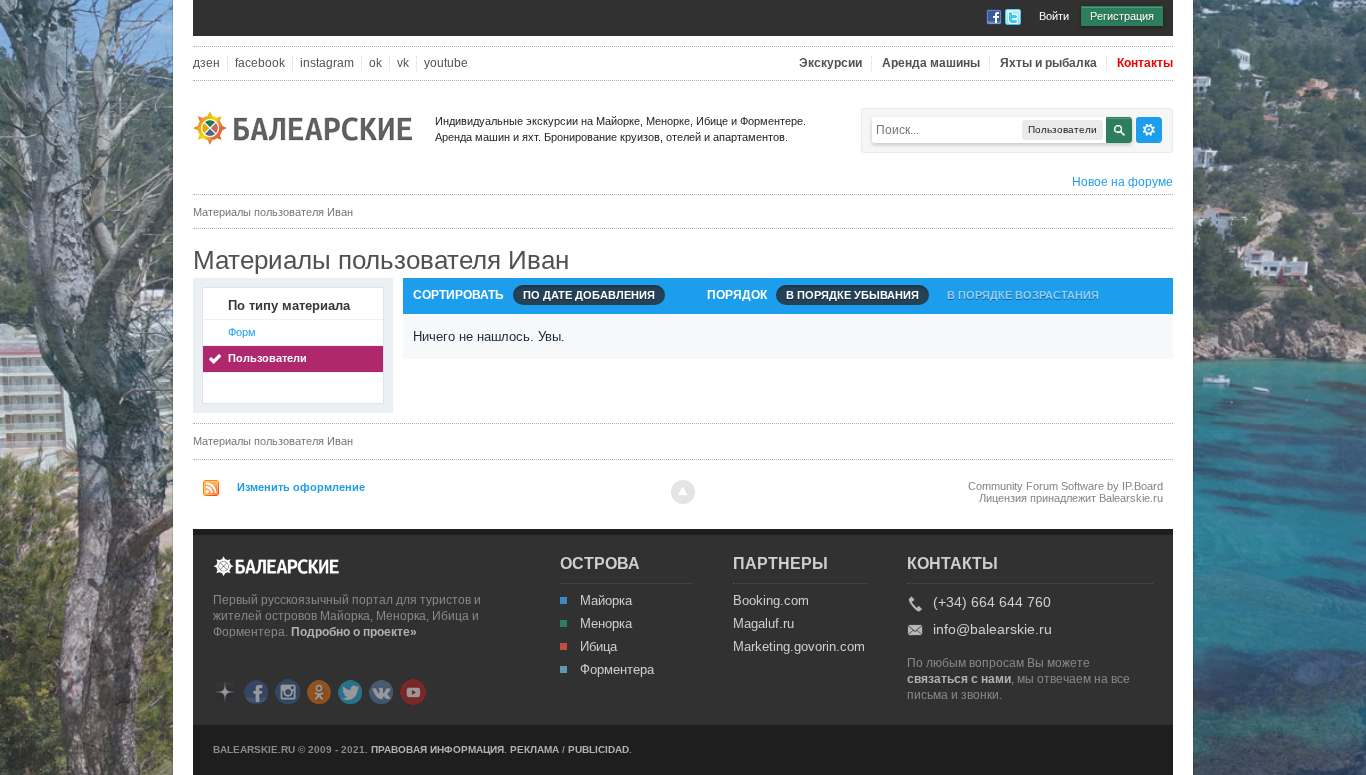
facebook (260, 63)
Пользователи (267, 358)
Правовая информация (437, 749)
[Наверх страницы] (683, 492)
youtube (446, 63)
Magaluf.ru (763, 624)
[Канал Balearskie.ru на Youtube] (413, 691)
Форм (242, 332)
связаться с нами (959, 679)
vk (403, 63)
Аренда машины (931, 63)
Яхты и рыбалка (1048, 63)
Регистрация (1122, 16)
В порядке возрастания (1023, 295)
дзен (206, 63)
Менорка (606, 624)
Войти (1054, 16)
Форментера (617, 670)
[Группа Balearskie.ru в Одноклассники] (319, 690)
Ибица (598, 647)
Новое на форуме (1122, 182)
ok (375, 63)
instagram (327, 63)
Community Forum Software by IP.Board (1065, 486)
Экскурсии (830, 63)
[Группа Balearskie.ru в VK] (381, 690)
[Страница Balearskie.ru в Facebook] (256, 690)
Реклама (534, 749)
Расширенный (1149, 130)
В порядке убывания (852, 295)
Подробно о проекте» (354, 632)
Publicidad (598, 749)
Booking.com (771, 601)
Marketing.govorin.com (798, 647)
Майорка (606, 601)
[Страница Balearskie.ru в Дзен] (225, 690)
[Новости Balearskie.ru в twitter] (350, 690)
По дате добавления (589, 295)
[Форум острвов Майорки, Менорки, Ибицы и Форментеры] (309, 126)
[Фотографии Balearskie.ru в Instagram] (287, 690)
